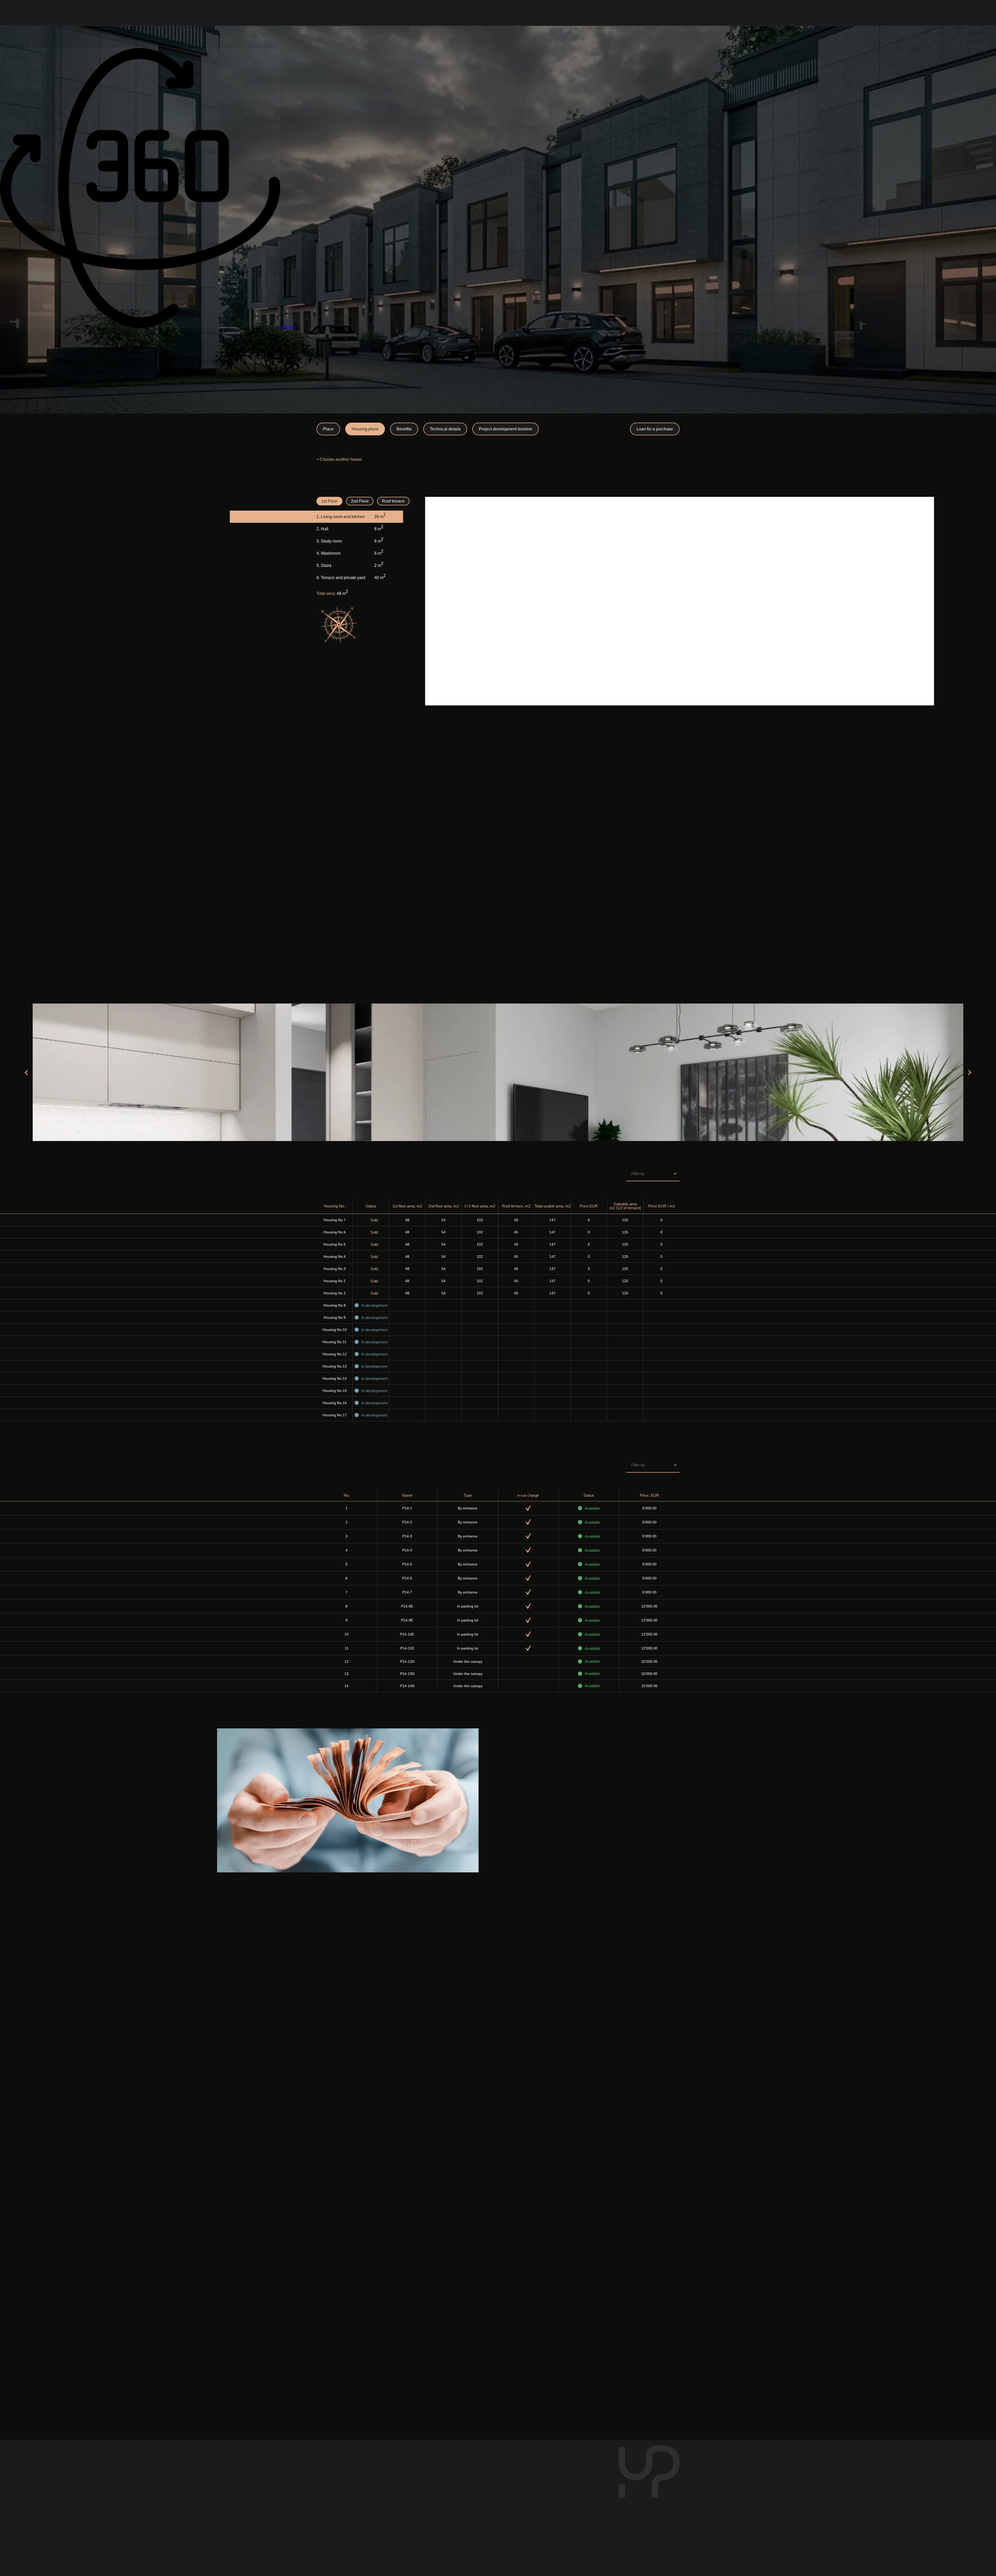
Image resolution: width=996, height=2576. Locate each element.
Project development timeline (506, 429)
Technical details (445, 429)
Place (328, 429)
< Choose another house (339, 459)
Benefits (404, 429)
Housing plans (365, 429)
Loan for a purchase (655, 429)
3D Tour (288, 327)
